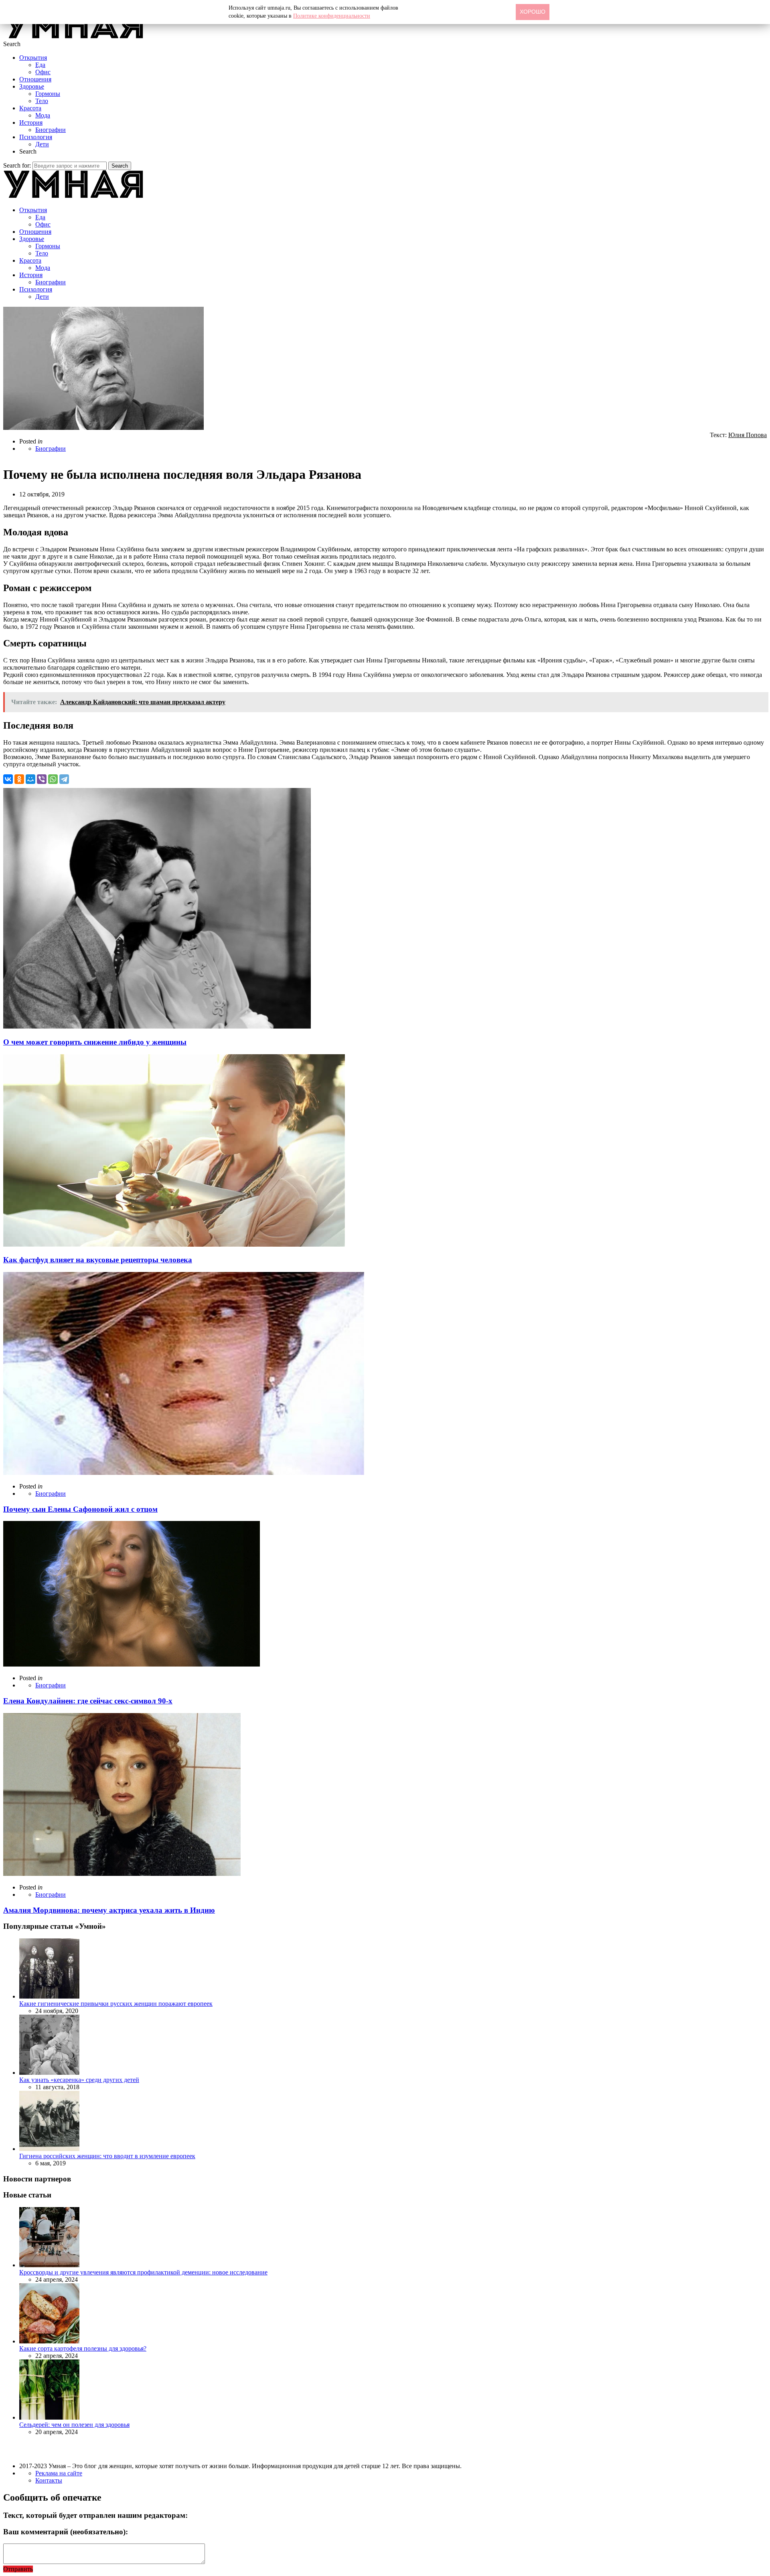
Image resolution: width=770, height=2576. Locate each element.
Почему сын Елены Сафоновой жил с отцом (80, 1509)
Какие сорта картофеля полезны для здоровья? (83, 2348)
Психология (36, 137)
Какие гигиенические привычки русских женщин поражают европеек (116, 2004)
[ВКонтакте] (8, 779)
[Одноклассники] (19, 779)
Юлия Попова (748, 435)
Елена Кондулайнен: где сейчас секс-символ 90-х (88, 1701)
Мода (43, 115)
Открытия (33, 58)
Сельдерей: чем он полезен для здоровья (74, 2425)
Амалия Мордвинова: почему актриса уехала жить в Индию (109, 1910)
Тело (42, 101)
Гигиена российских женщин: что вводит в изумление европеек (107, 2156)
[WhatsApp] (53, 779)
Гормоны (48, 94)
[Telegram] (64, 779)
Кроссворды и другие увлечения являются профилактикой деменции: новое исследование (143, 2272)
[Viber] (42, 779)
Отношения (35, 79)
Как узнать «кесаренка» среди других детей (79, 2080)
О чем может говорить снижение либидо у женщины (95, 1042)
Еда (40, 65)
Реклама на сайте (59, 2473)
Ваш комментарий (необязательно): (66, 2532)
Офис (43, 72)
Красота (30, 108)
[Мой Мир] (30, 779)
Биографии (51, 130)
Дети (42, 144)
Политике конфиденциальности (332, 16)
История (31, 123)
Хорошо (533, 12)
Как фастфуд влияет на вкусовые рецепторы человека (98, 1260)
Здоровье (32, 86)
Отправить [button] (18, 2569)
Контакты (49, 2480)
